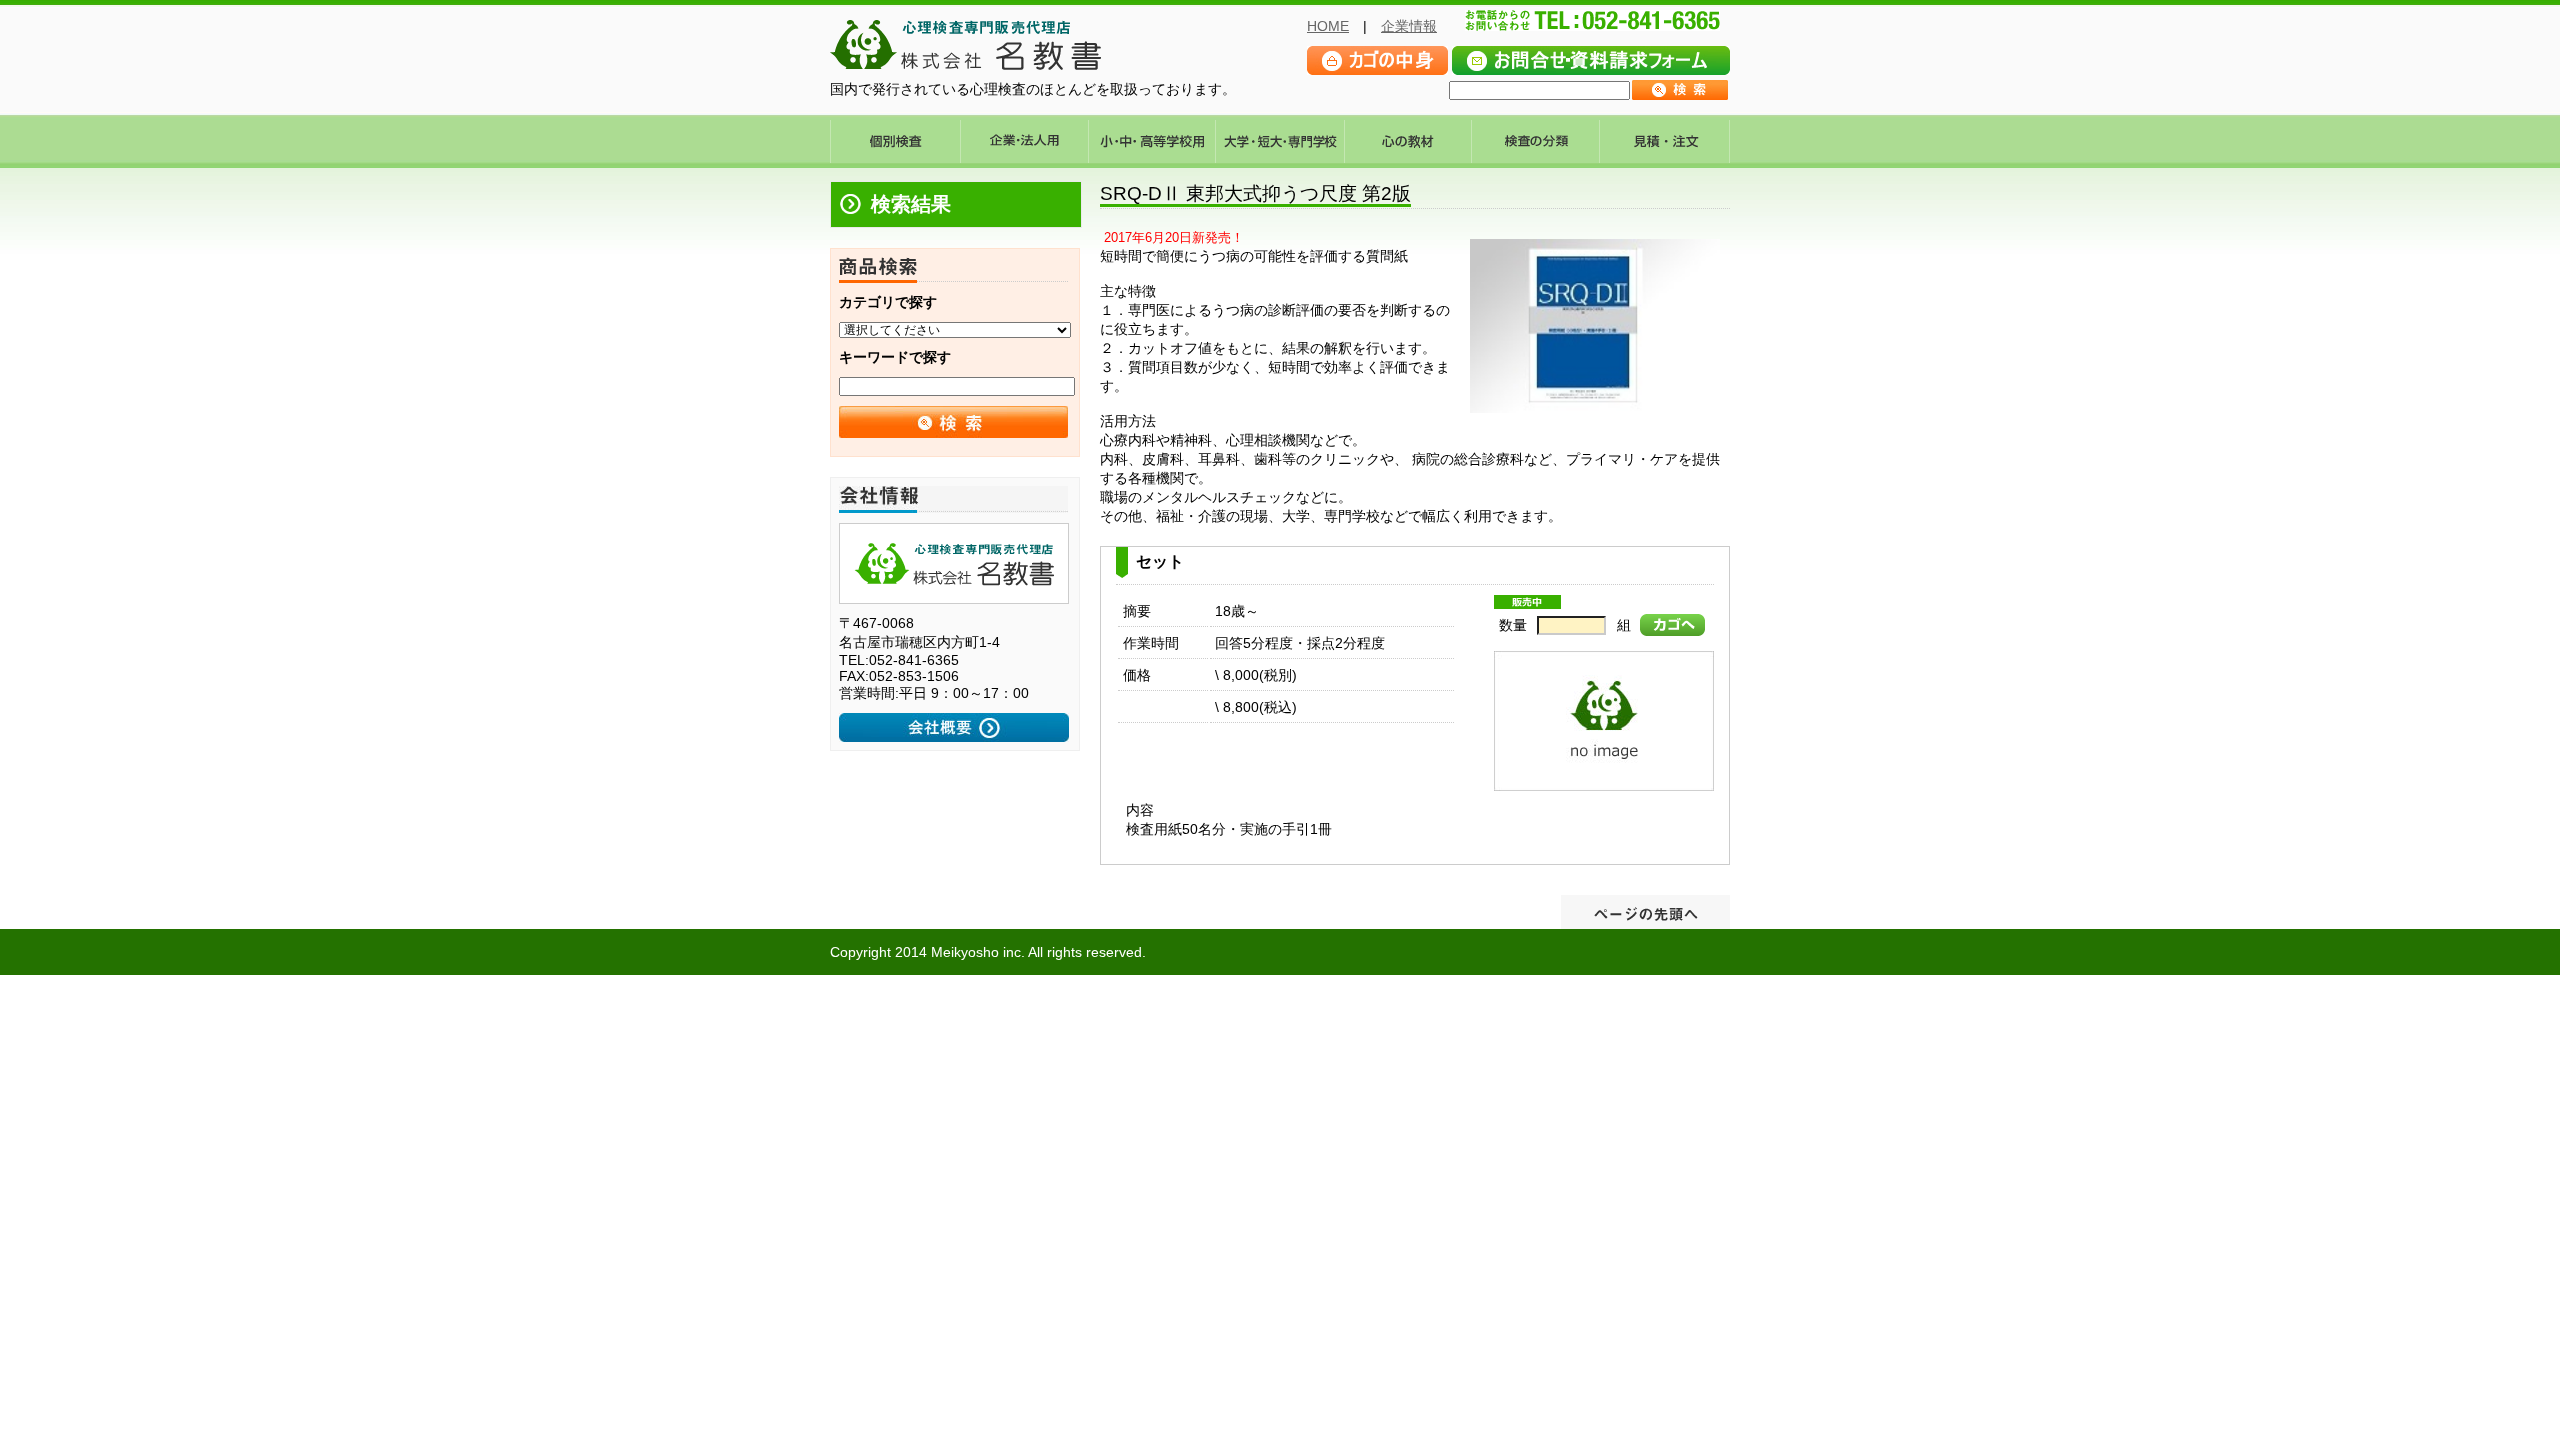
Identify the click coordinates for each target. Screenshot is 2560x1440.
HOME (1328, 26)
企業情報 (1409, 26)
